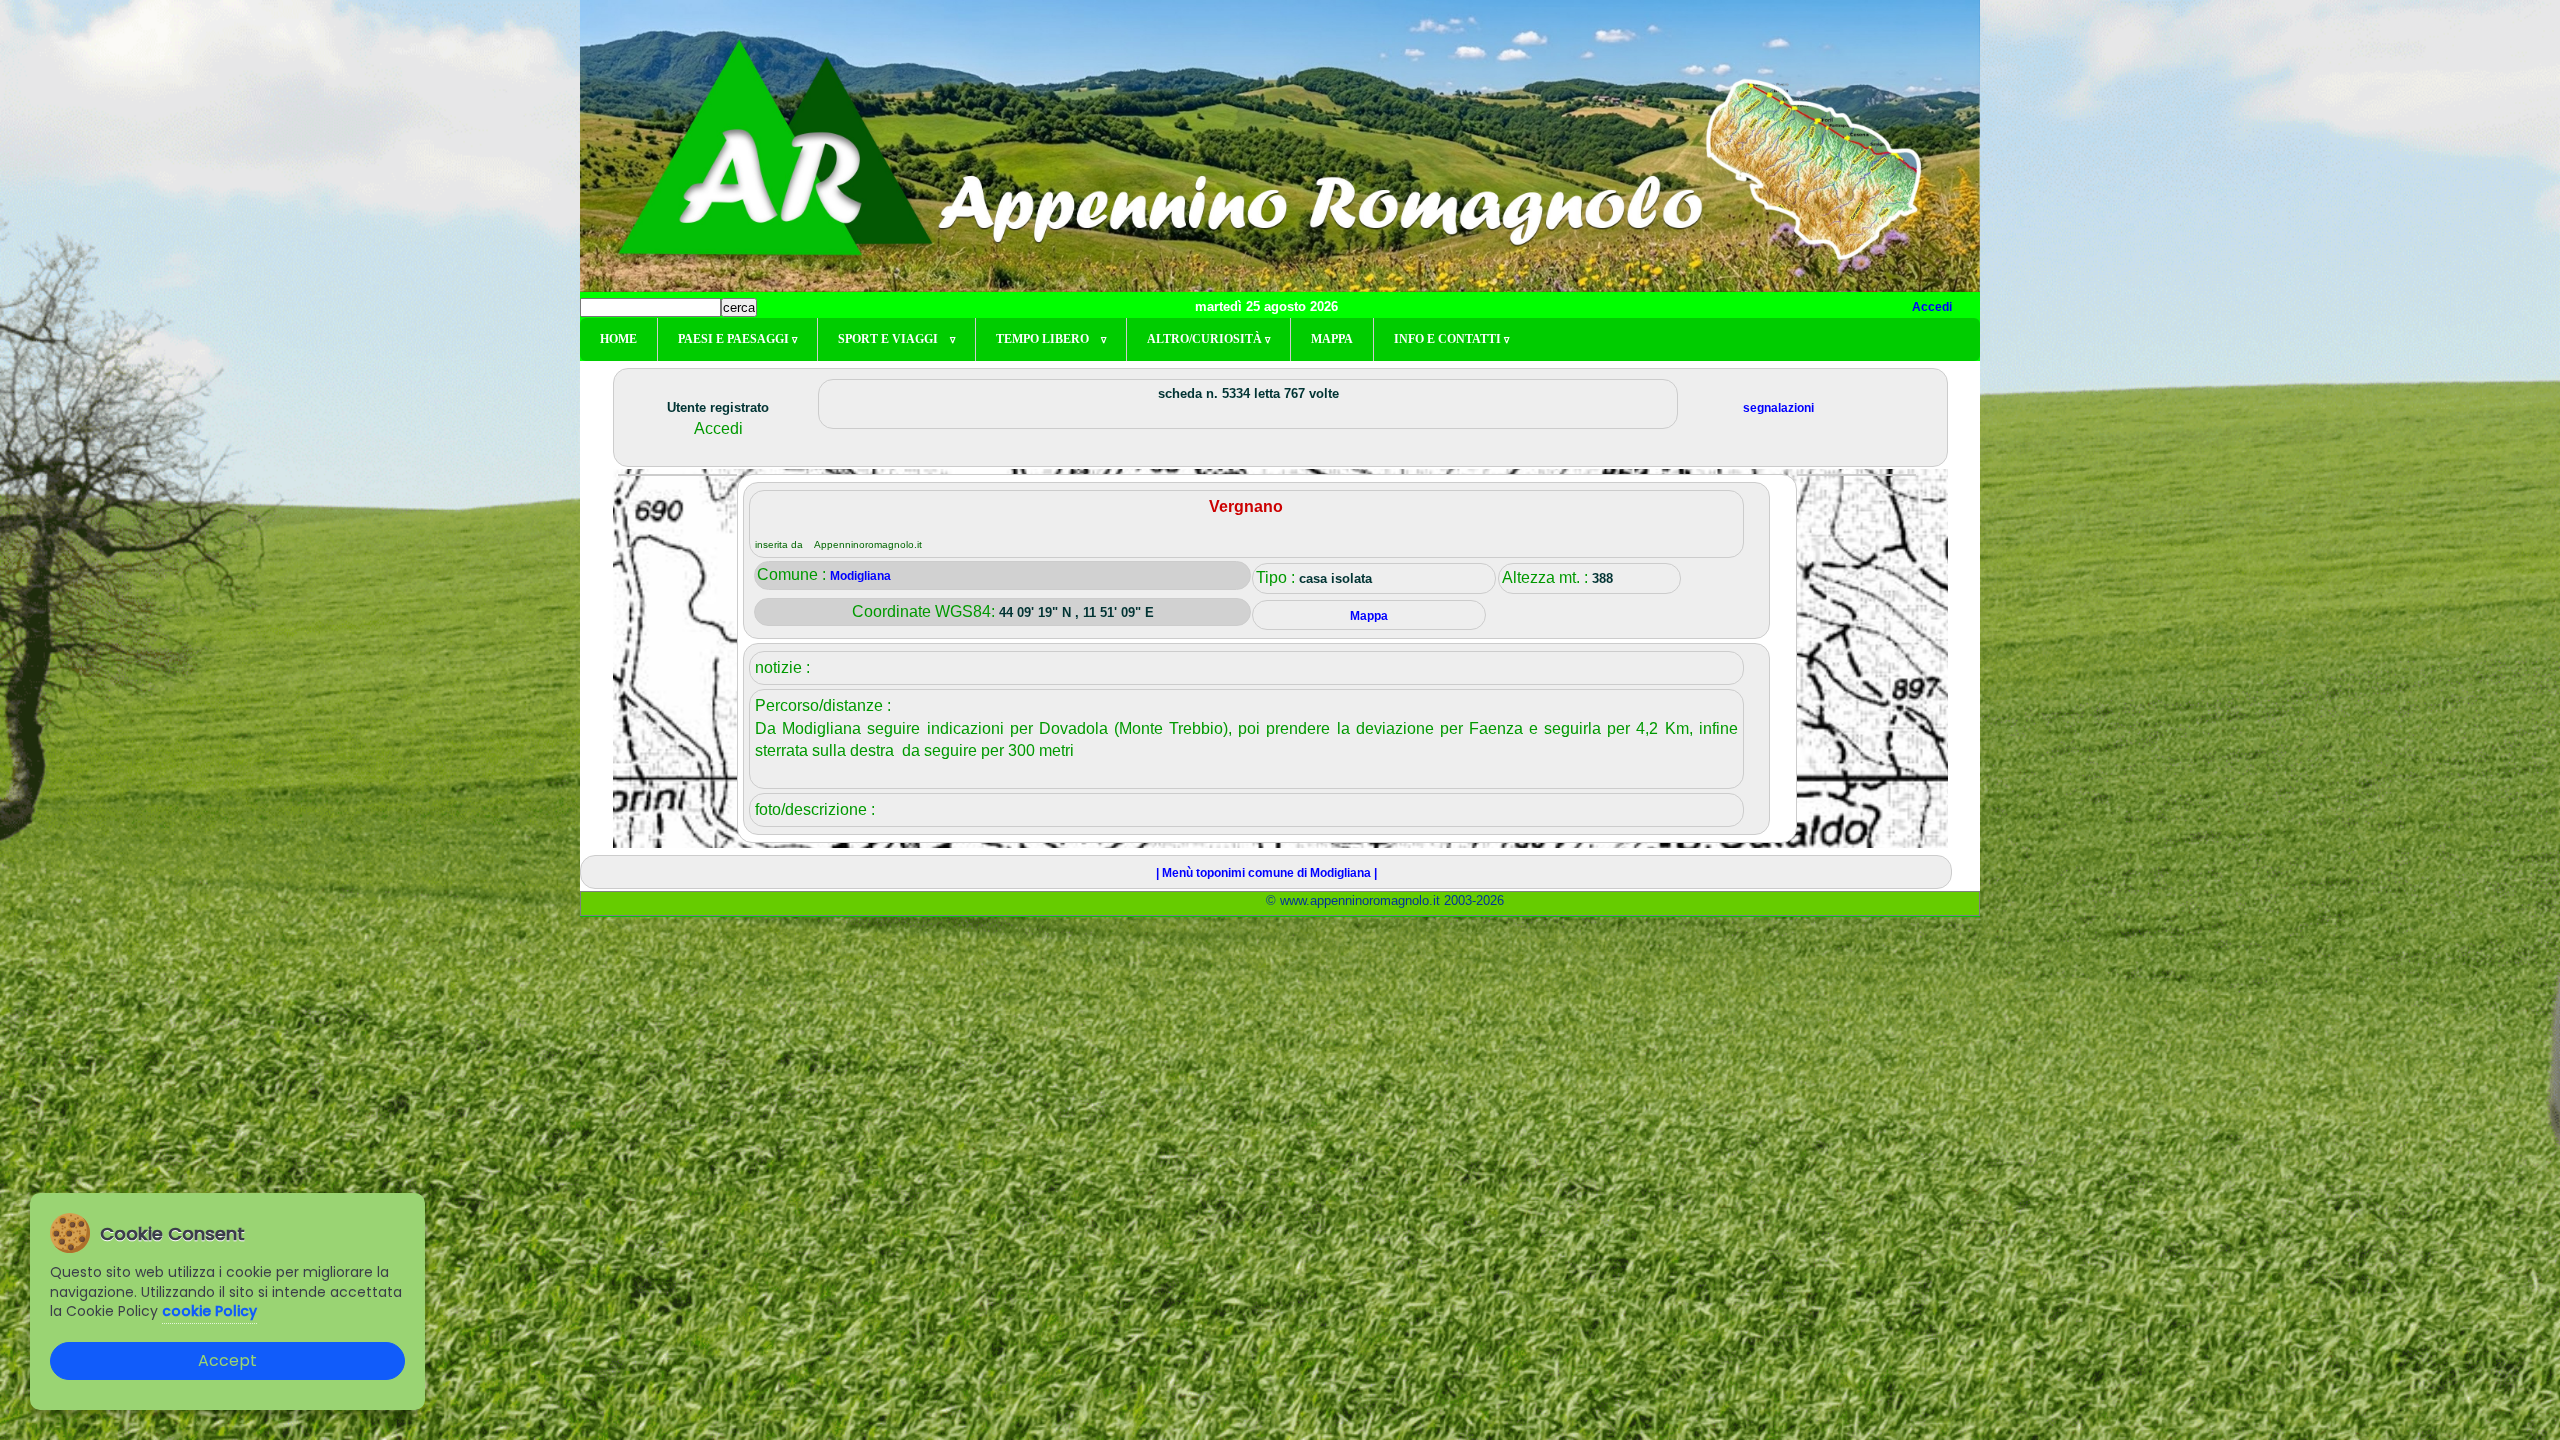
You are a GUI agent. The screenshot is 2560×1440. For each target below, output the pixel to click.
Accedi (1932, 307)
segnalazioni (1778, 408)
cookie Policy (209, 1311)
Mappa (1332, 339)
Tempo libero (1051, 339)
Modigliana (860, 576)
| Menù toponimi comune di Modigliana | (1266, 873)
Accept (227, 1360)
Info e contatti (1451, 339)
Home (618, 339)
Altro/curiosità (1208, 339)
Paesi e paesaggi (737, 339)
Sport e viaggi (896, 339)
